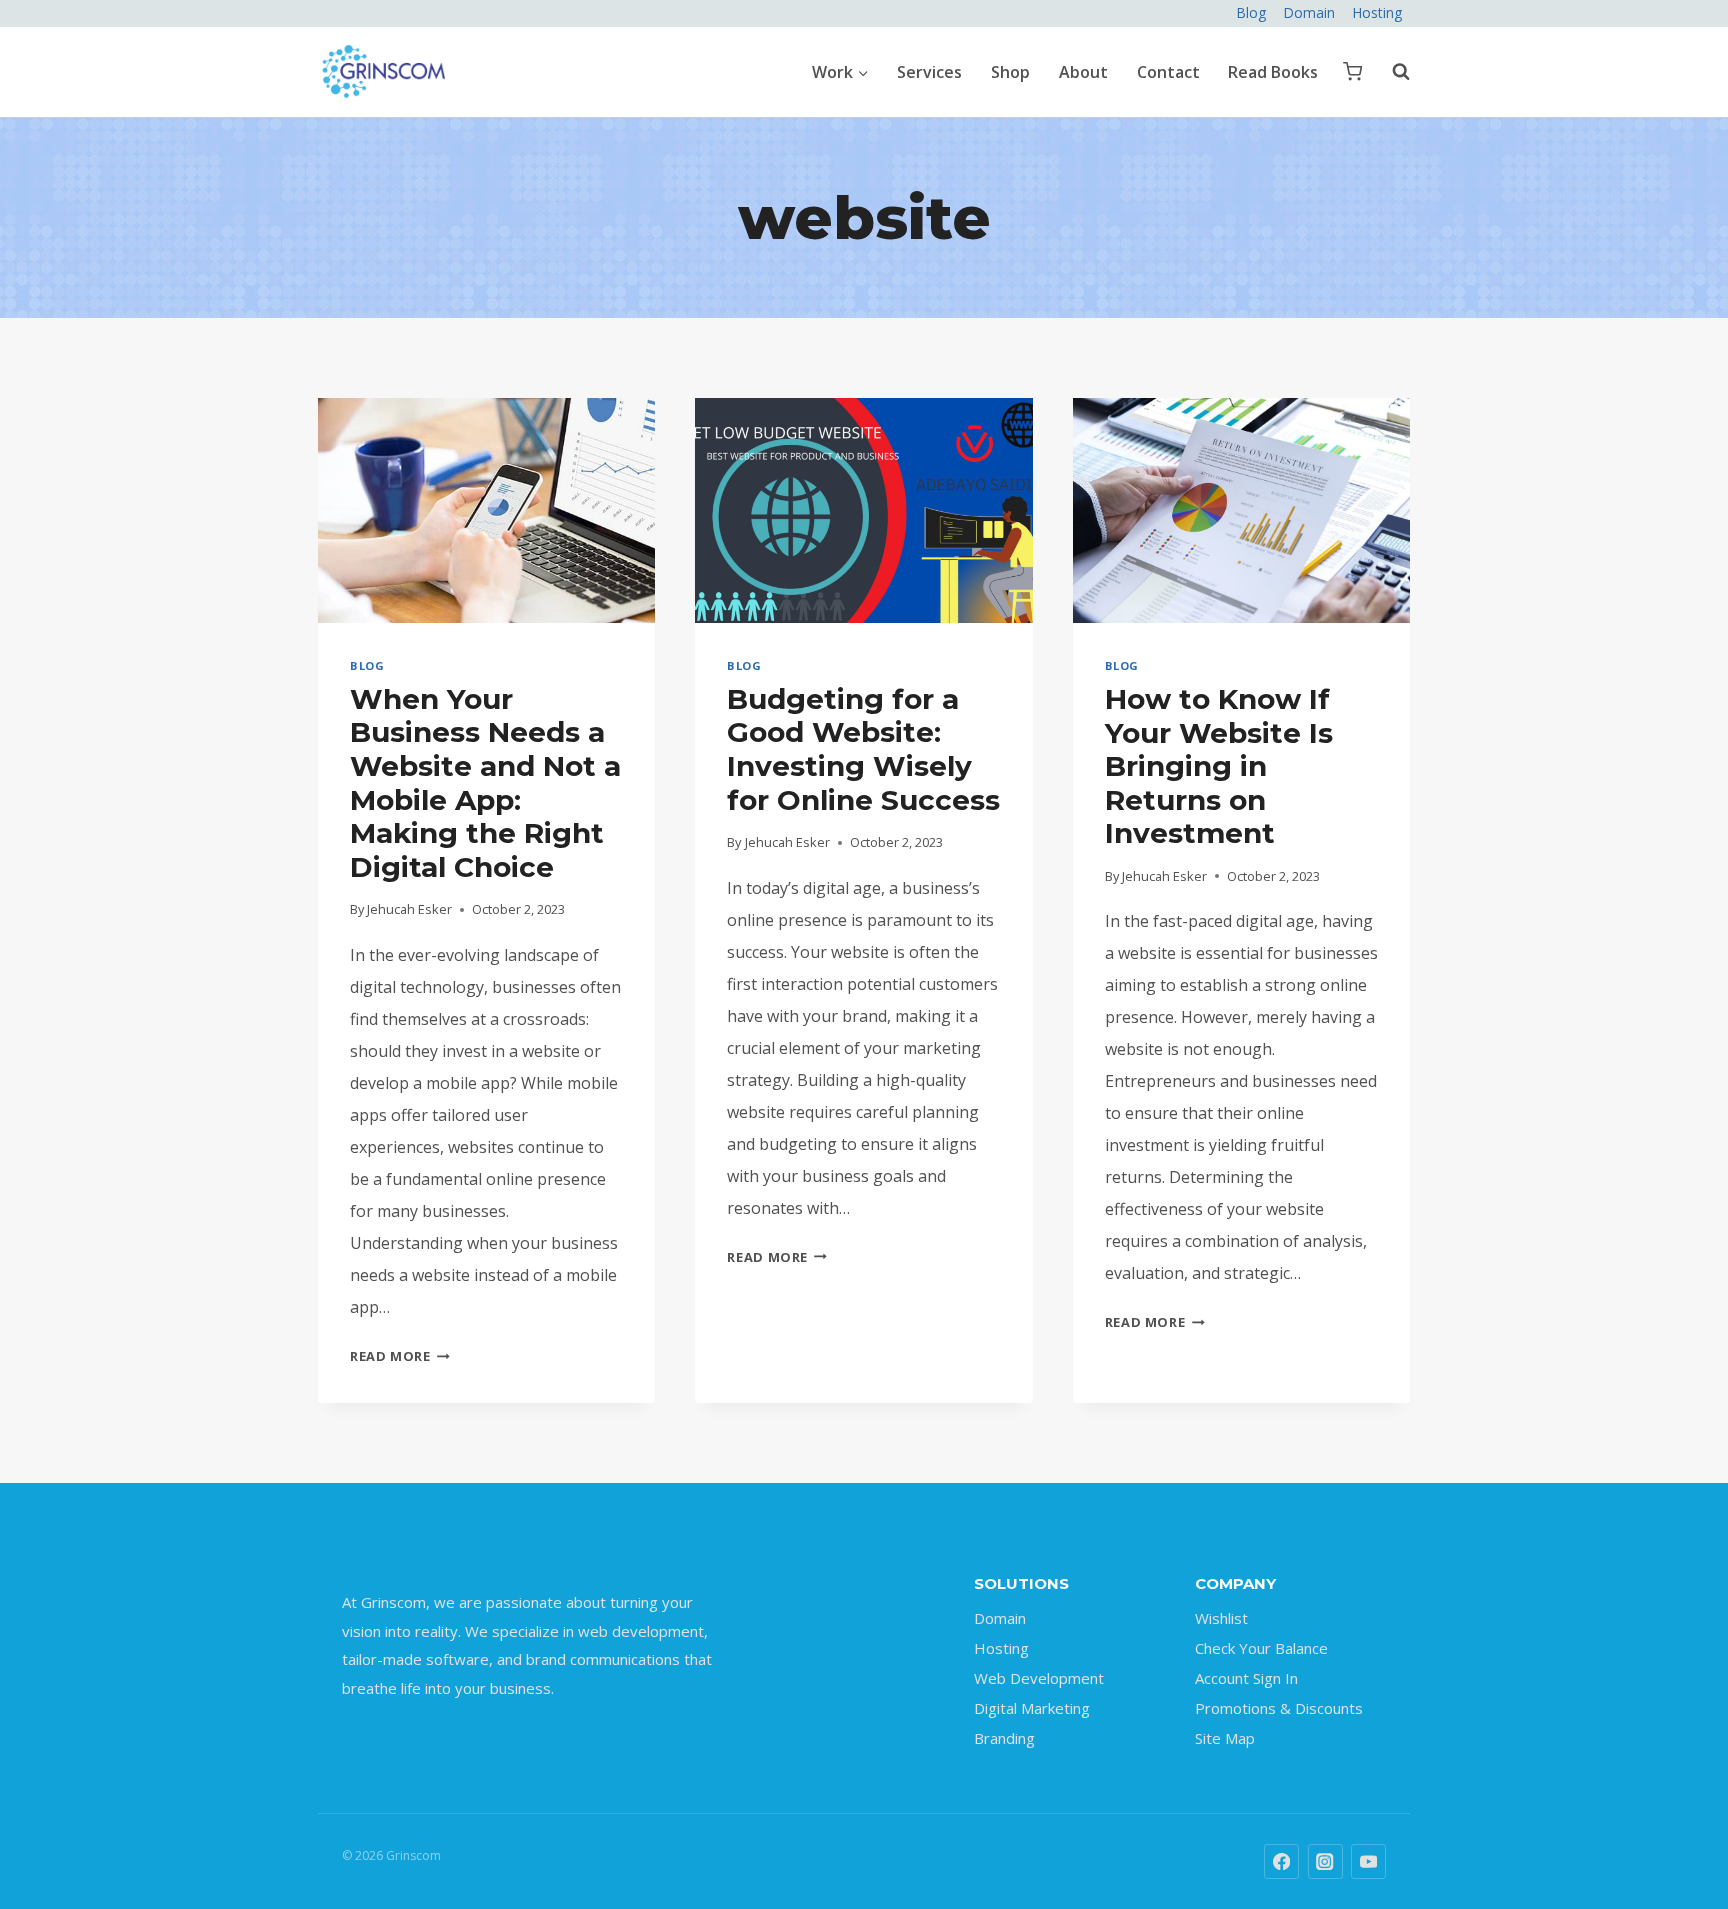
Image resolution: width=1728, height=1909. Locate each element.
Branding (1004, 1738)
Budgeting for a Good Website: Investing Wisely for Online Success (863, 749)
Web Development (1039, 1678)
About (1083, 72)
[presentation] (486, 510)
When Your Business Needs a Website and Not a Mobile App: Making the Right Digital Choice (485, 783)
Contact (1168, 72)
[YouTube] (1368, 1861)
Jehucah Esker (409, 909)
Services (929, 72)
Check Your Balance (1261, 1648)
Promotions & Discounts (1279, 1708)
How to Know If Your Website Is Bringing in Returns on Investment (1219, 766)
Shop (1010, 72)
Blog (1251, 12)
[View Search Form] (1391, 72)
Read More (400, 1356)
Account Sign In (1246, 1678)
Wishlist (1221, 1618)
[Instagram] (1325, 1861)
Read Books (1273, 72)
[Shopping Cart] (1352, 71)
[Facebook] (1281, 1861)
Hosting (1377, 12)
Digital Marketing (1032, 1708)
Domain (1309, 12)
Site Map (1225, 1738)
